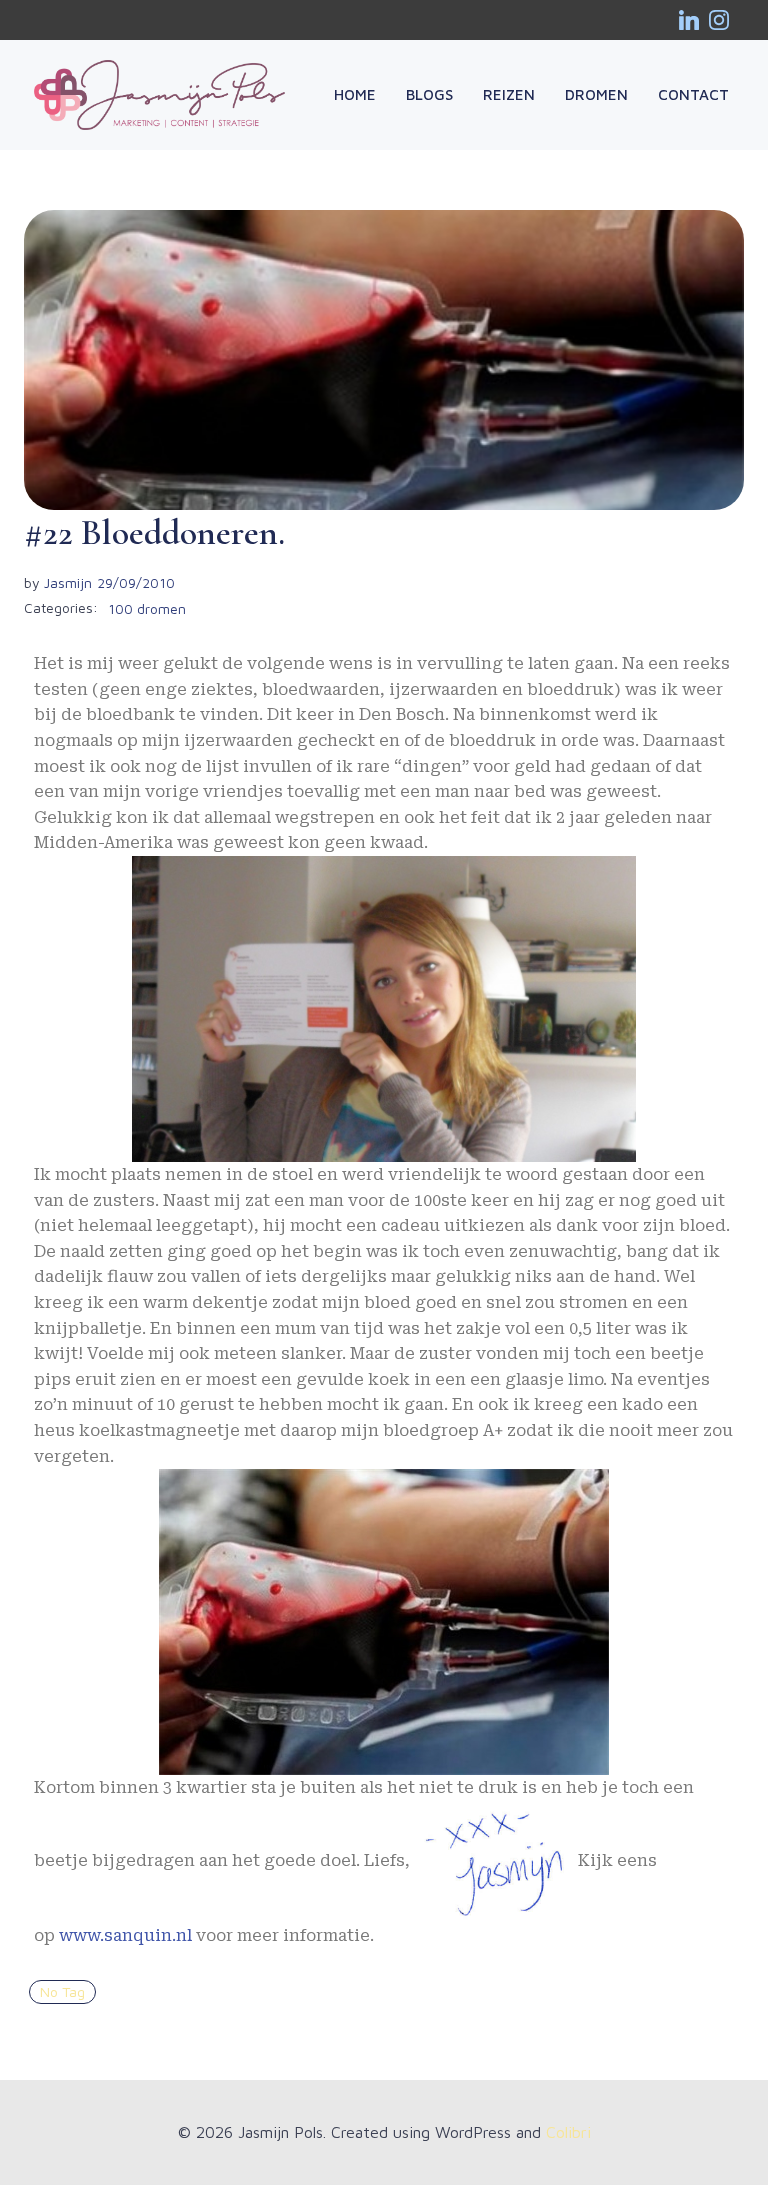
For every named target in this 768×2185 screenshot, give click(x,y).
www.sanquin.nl (125, 1935)
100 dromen (147, 608)
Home (355, 94)
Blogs (429, 94)
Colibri (568, 2132)
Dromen (596, 94)
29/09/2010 (136, 582)
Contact (693, 94)
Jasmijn (68, 582)
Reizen (509, 94)
